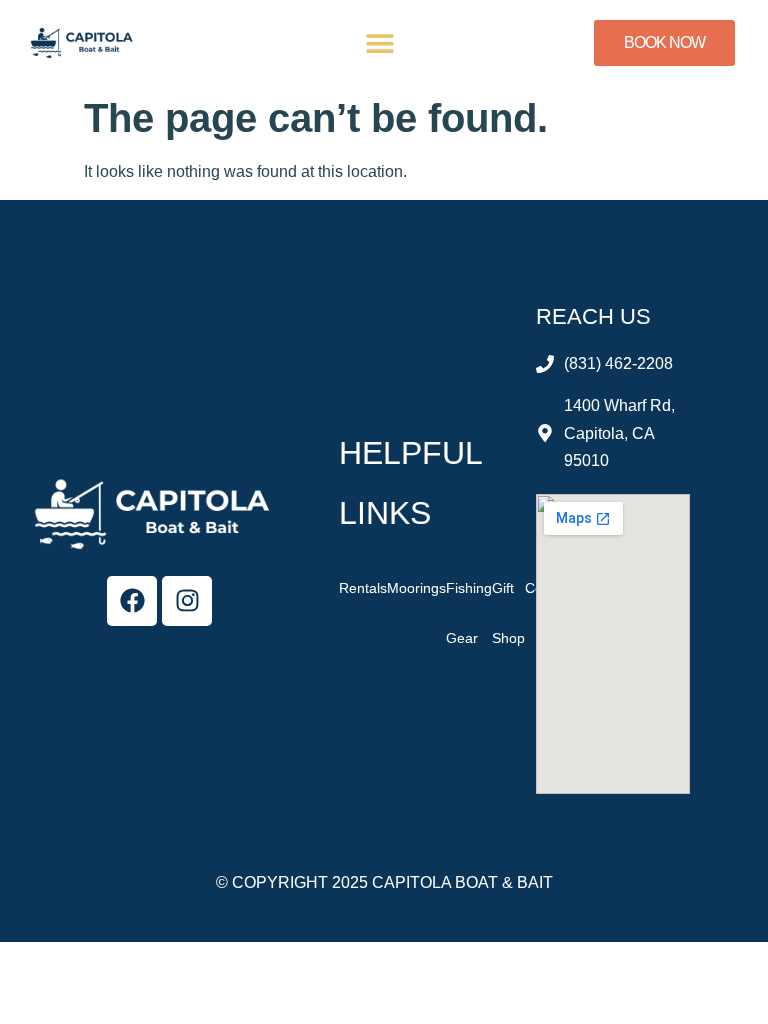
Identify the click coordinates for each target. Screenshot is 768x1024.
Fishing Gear (469, 613)
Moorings (416, 588)
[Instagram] (187, 601)
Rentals (363, 588)
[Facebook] (132, 601)
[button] (380, 43)
